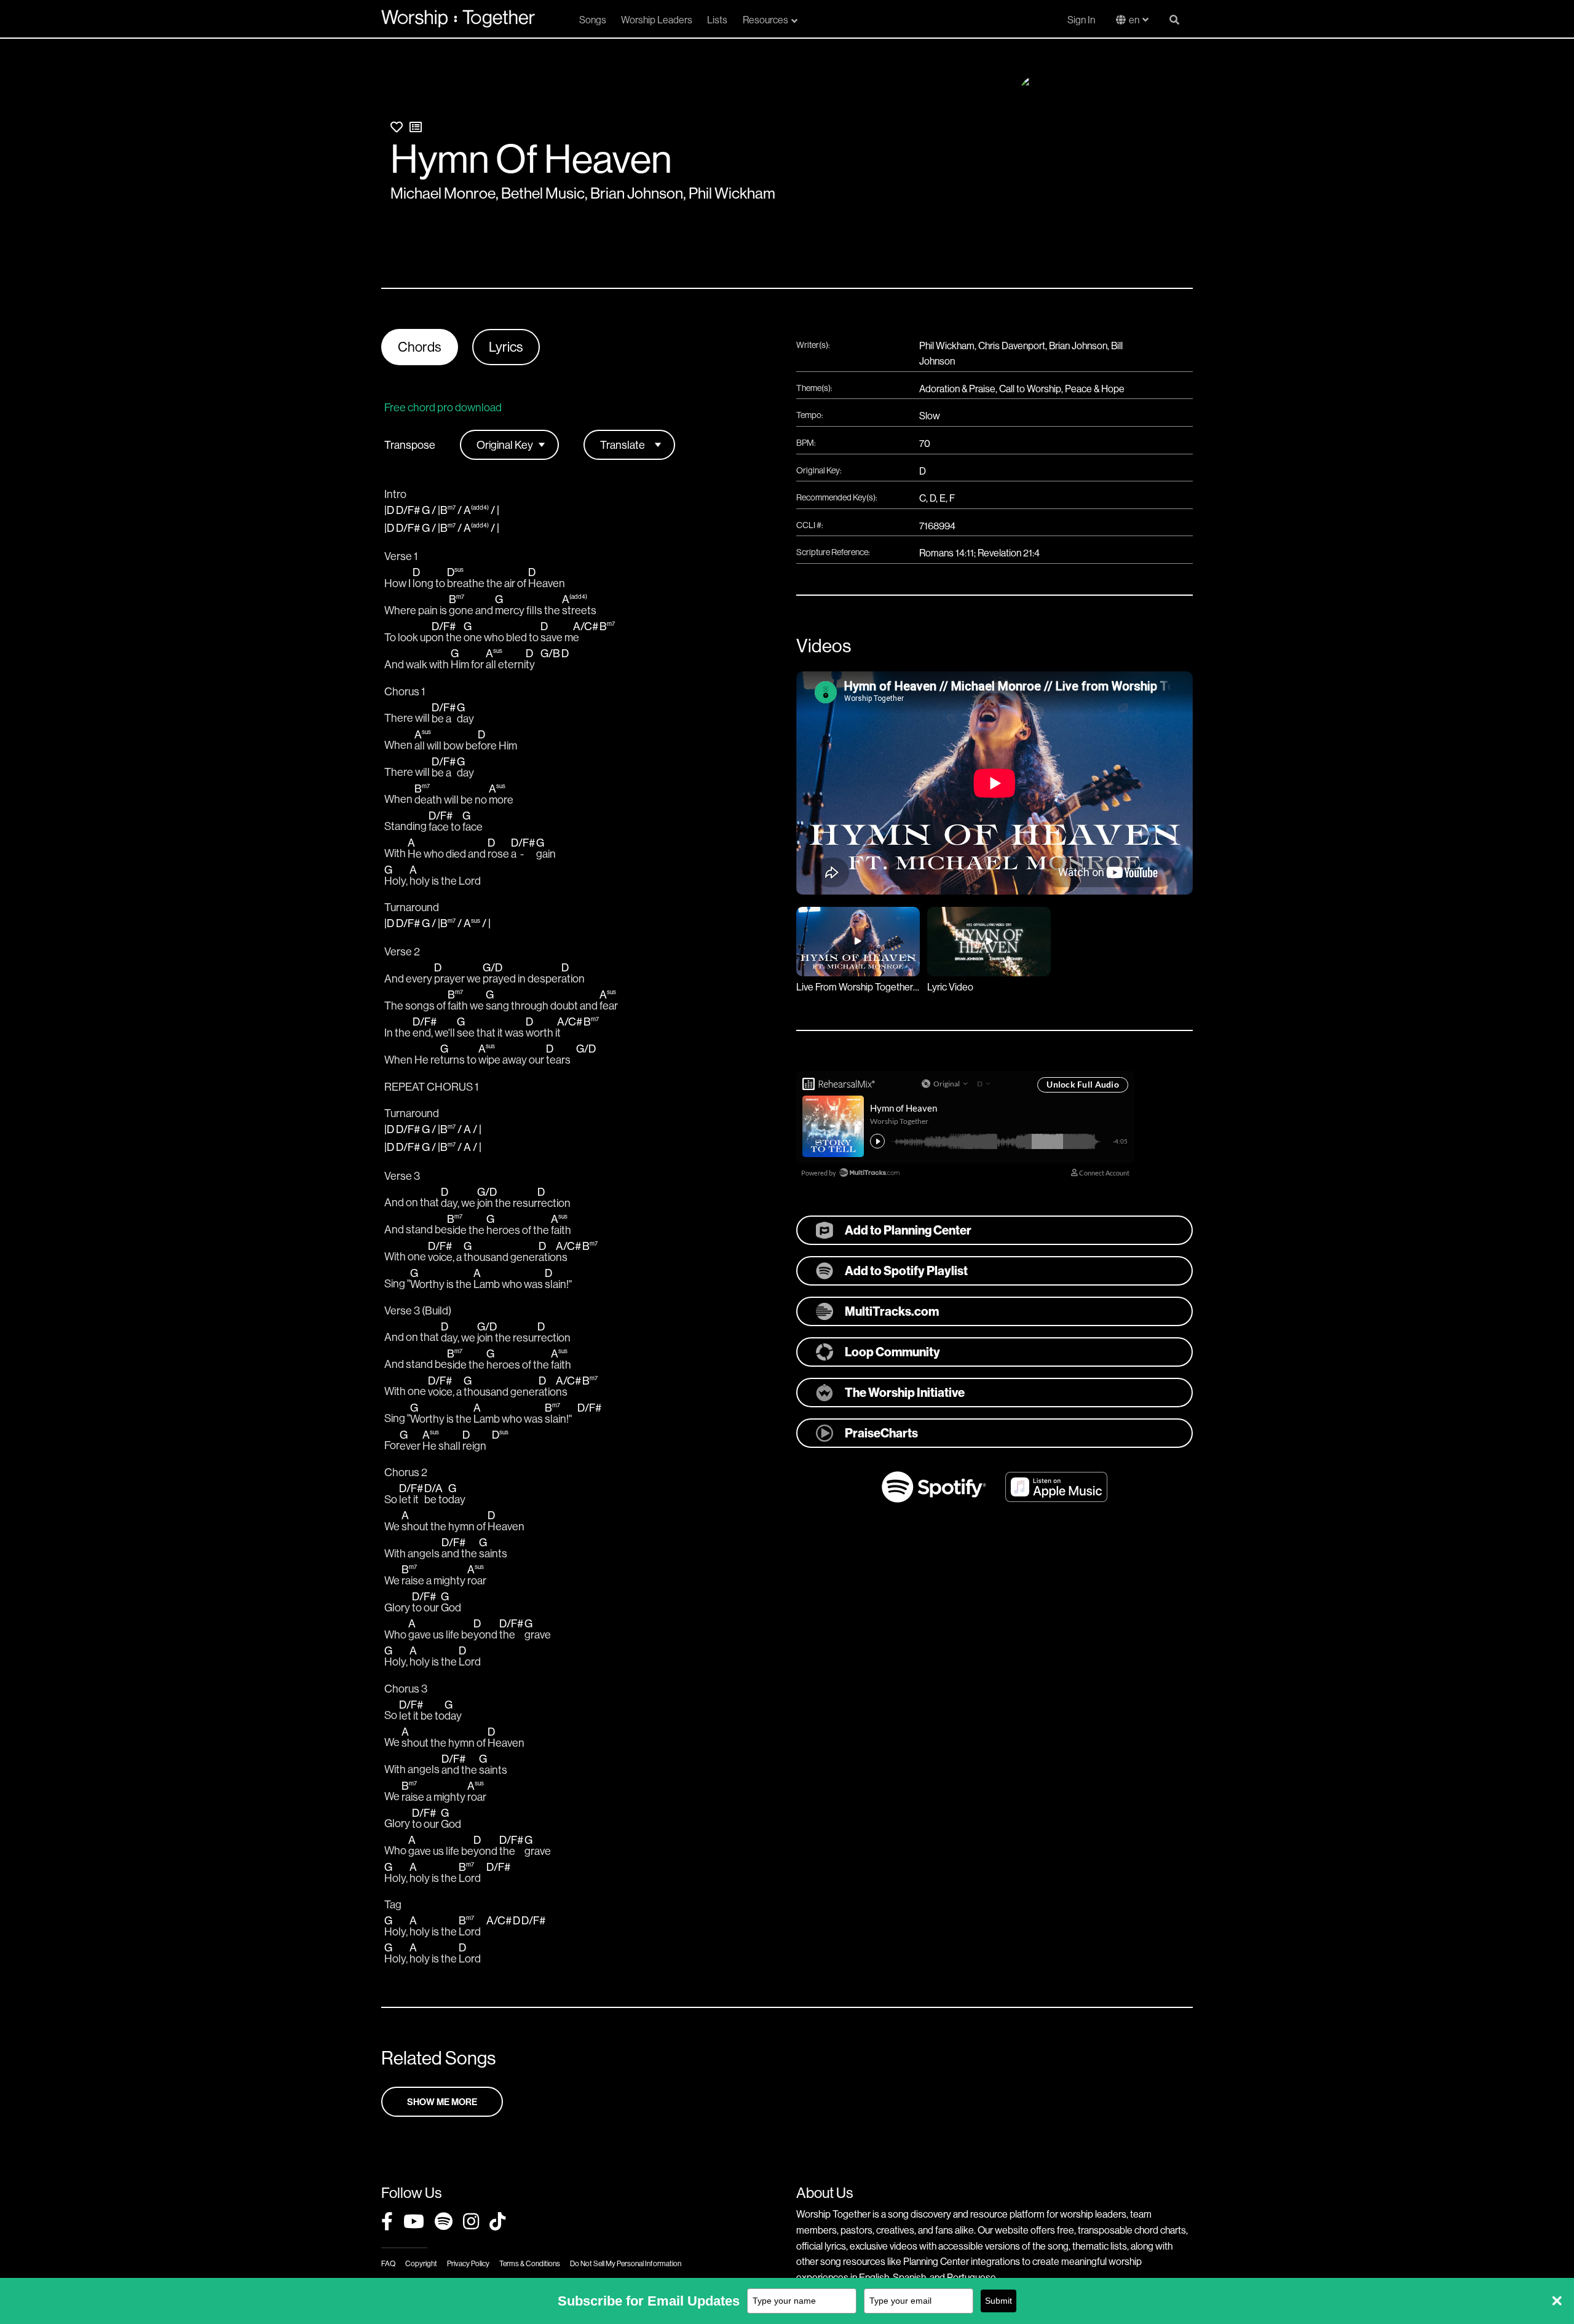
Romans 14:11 (947, 553)
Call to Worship (1030, 389)
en (1134, 20)
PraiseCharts (881, 1433)
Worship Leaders (657, 20)
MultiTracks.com (892, 1311)
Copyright (421, 2263)
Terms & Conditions (530, 2263)
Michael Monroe (443, 193)
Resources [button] (765, 20)
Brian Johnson (637, 193)
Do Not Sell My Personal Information (626, 2263)
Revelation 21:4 (1009, 553)
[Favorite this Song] (397, 127)
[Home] (458, 18)
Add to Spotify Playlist (906, 1271)
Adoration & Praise (957, 389)
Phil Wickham (732, 193)
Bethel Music (543, 193)
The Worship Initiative (905, 1392)
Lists (717, 20)
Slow (930, 416)
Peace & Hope (1095, 389)
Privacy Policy (468, 2263)
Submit (999, 2301)
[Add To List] (416, 127)
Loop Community (892, 1352)
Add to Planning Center (908, 1230)
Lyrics (506, 347)
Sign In (1081, 20)
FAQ (388, 2263)
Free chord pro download (443, 407)
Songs (593, 20)
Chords (420, 347)
